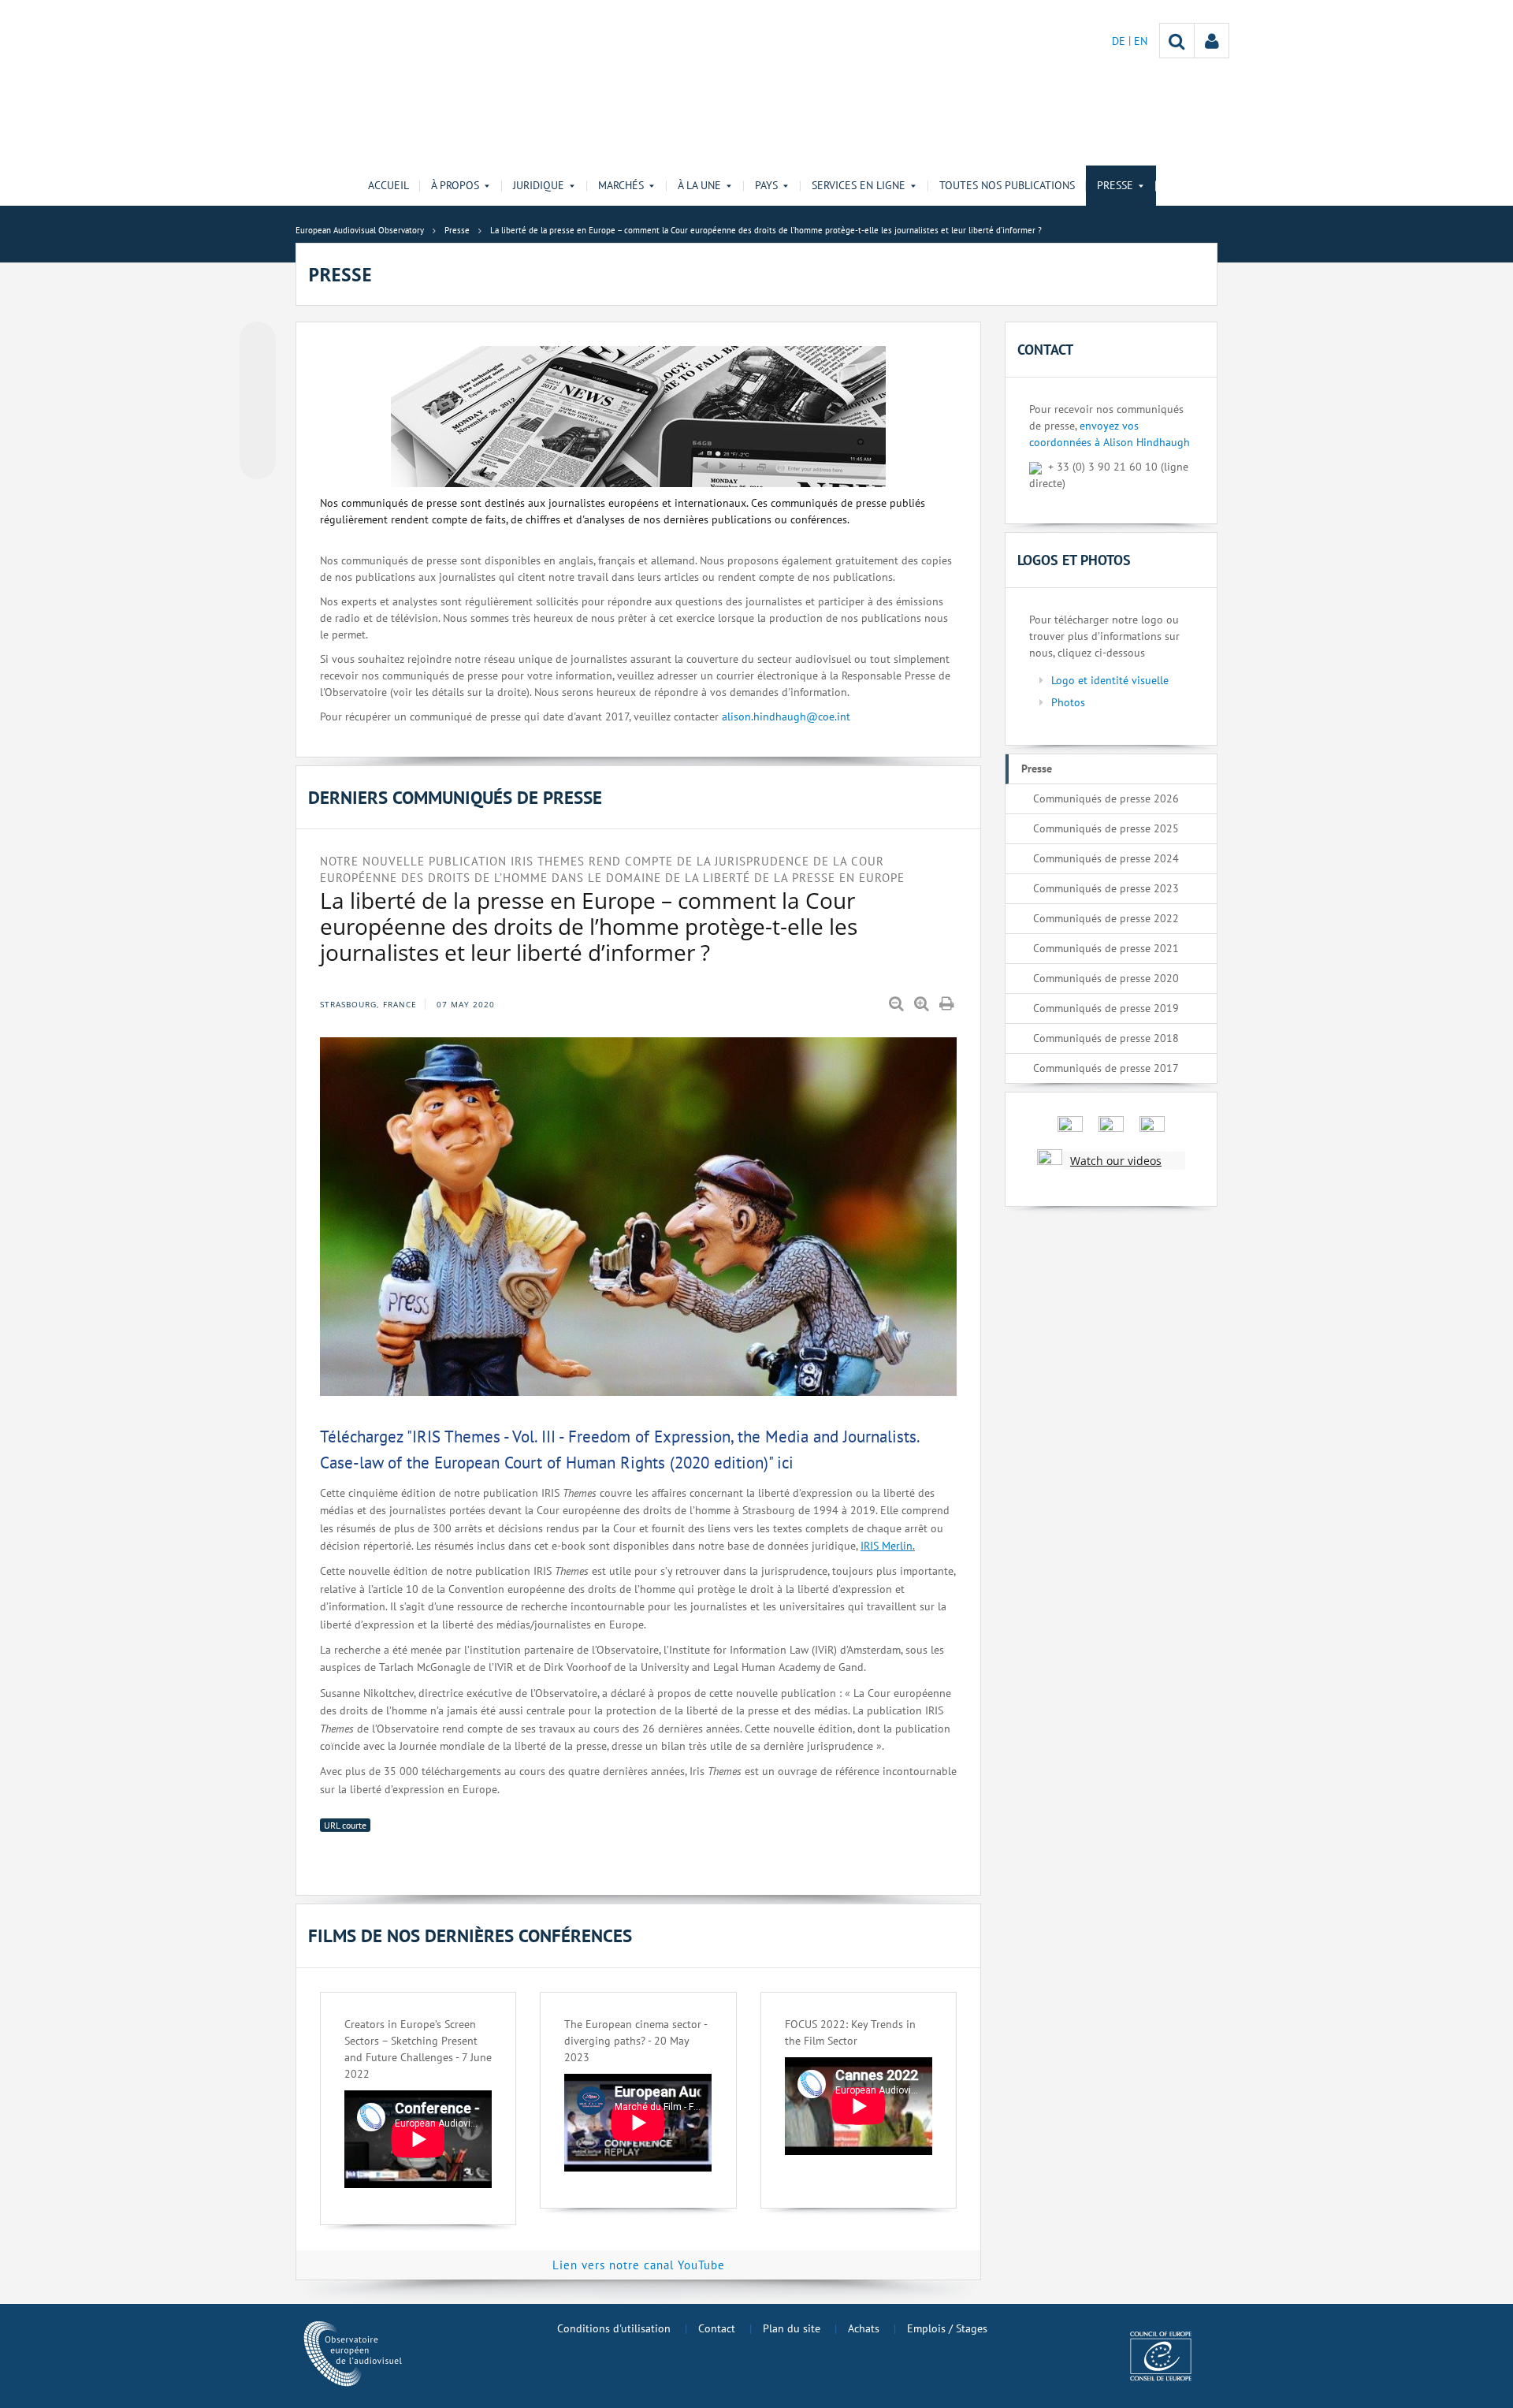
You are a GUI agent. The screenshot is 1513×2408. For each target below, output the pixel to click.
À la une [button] (699, 185)
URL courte (345, 1825)
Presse (1037, 769)
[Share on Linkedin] (258, 431)
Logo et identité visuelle (1110, 680)
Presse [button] (1115, 185)
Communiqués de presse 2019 (1106, 1008)
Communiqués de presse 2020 (1106, 978)
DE (1120, 41)
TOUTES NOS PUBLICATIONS (1007, 185)
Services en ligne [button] (859, 185)
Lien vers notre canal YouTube (639, 2265)
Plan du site (792, 2328)
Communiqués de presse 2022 (1106, 918)
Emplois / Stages (947, 2328)
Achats (864, 2328)
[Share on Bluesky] (258, 341)
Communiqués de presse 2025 (1106, 828)
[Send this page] (258, 461)
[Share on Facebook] (258, 401)
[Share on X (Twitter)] (258, 371)
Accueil (388, 185)
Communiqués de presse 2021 (1106, 948)
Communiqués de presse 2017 (1106, 1068)
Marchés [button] (621, 185)
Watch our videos (1116, 1161)
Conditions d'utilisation (614, 2328)
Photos (1068, 702)
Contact (717, 2328)
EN (1141, 41)
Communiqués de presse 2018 (1106, 1038)
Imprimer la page (948, 1004)
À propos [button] (455, 185)
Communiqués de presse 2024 (1106, 858)
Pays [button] (766, 185)
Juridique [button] (539, 185)
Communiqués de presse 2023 (1106, 888)
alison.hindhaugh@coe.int (786, 716)
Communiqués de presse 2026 (1106, 798)
